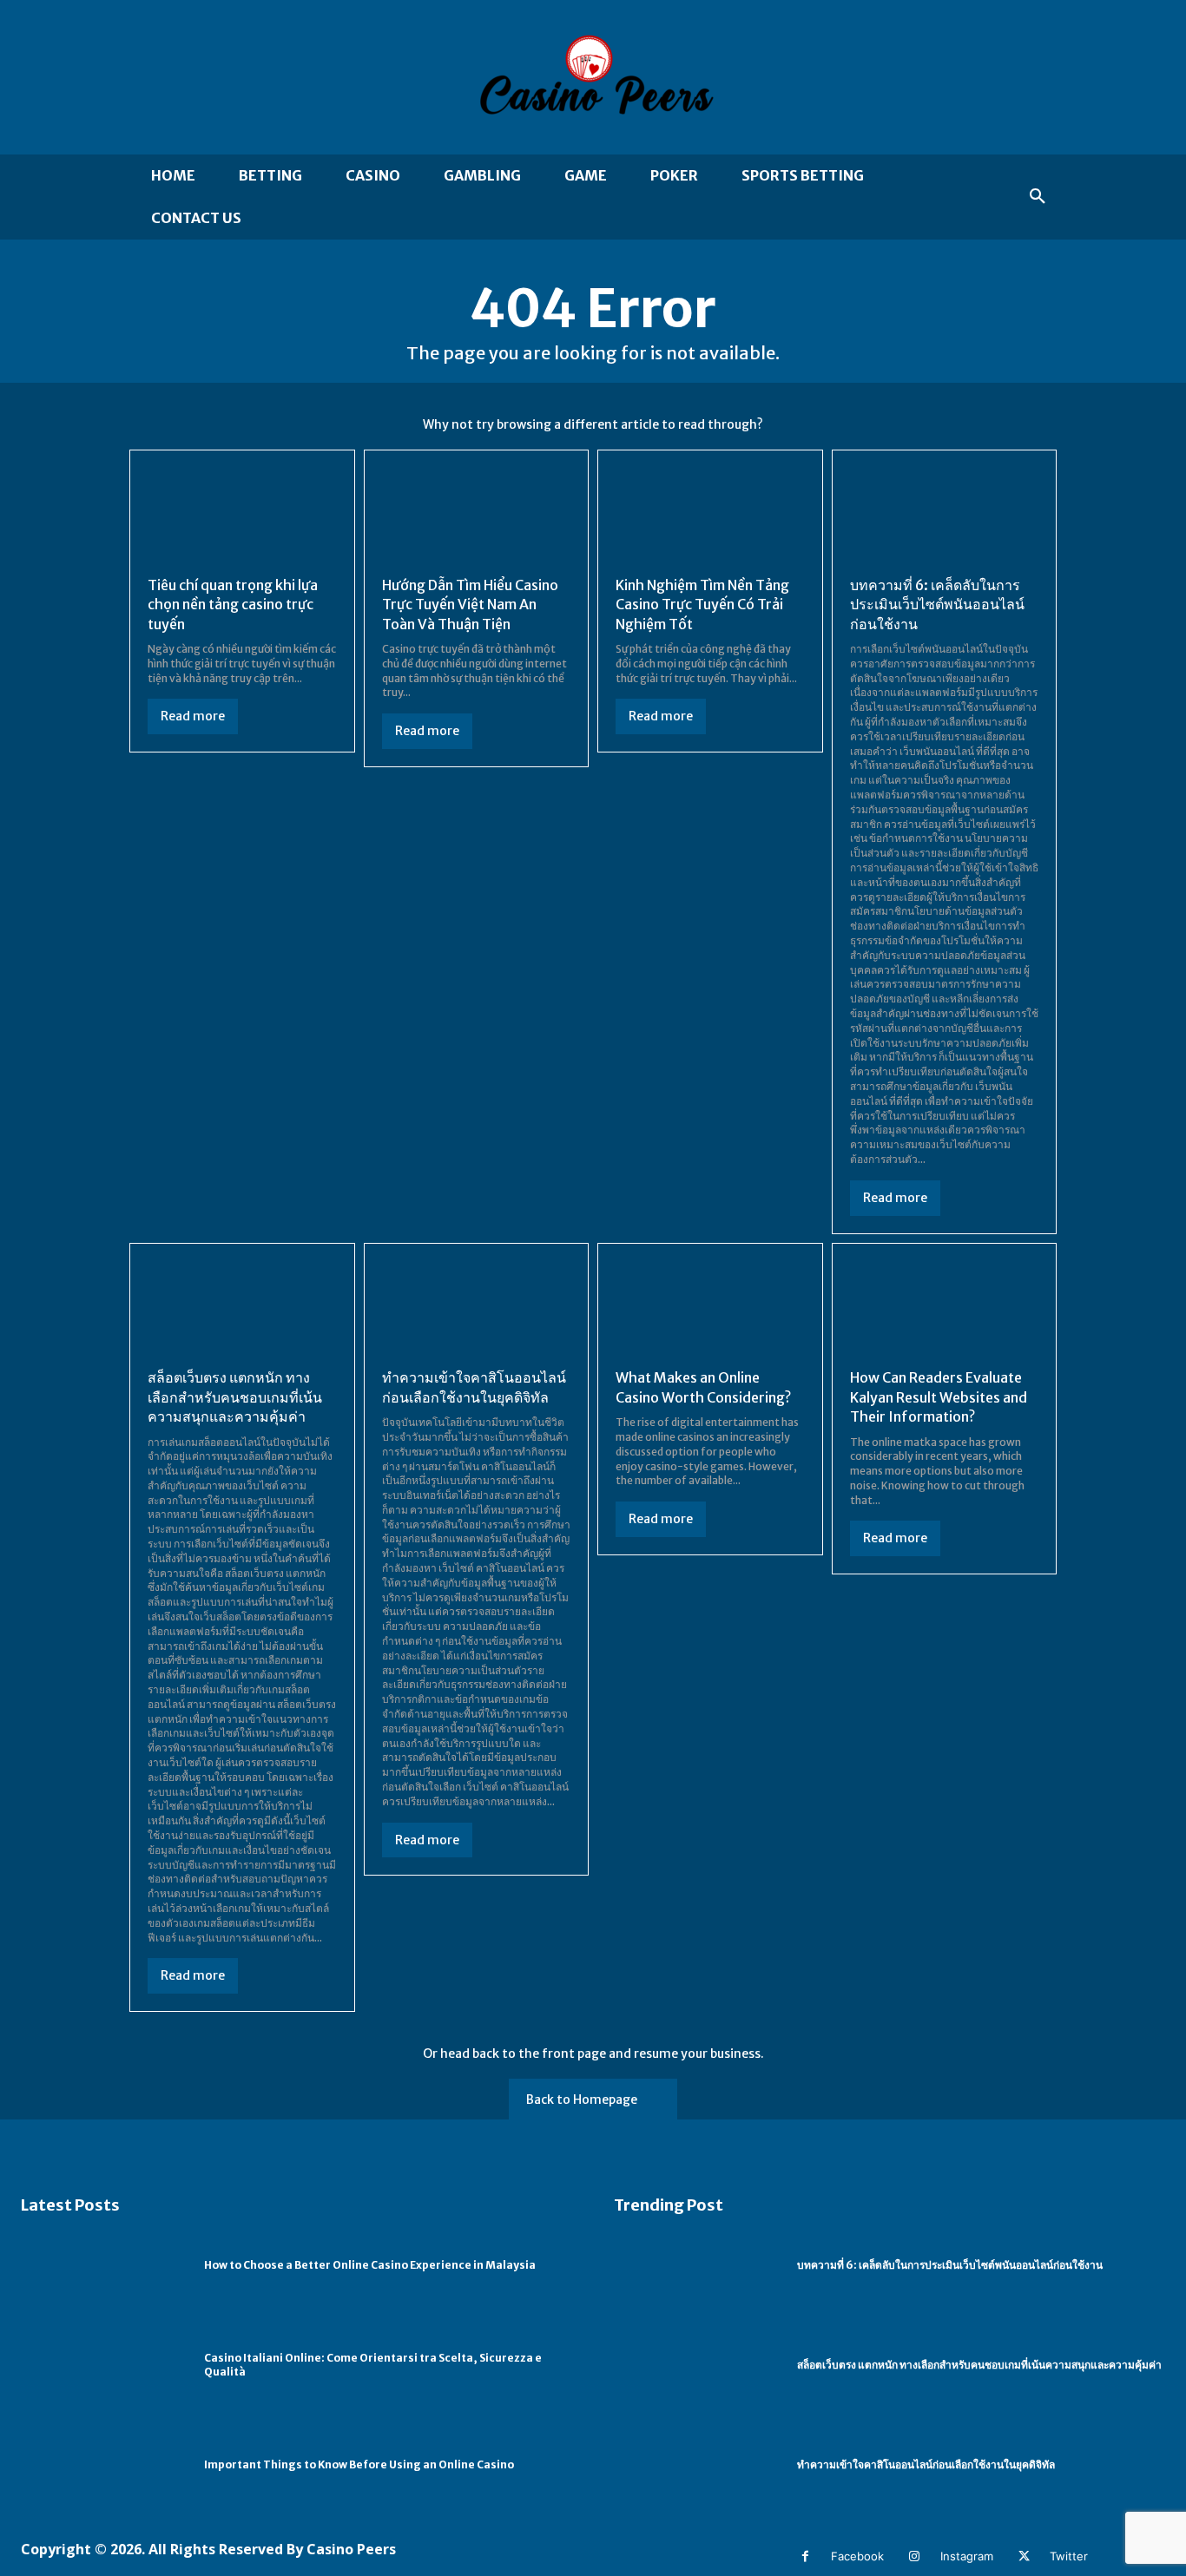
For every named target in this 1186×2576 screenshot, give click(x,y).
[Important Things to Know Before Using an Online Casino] (104, 2465)
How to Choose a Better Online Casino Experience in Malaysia (370, 2265)
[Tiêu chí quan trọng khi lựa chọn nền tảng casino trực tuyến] (242, 515)
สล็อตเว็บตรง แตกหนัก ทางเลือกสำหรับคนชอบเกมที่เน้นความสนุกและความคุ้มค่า (235, 1397)
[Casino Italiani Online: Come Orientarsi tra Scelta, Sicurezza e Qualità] (104, 2366)
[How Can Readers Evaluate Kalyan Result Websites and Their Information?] (945, 1308)
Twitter (1069, 2556)
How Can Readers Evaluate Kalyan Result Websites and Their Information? (939, 1397)
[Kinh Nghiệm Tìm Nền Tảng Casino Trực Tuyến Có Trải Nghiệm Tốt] (710, 515)
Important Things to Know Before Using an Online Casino (359, 2464)
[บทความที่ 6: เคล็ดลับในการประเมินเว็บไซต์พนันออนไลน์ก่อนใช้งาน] (945, 515)
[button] (1038, 197)
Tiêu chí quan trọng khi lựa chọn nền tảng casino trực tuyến (233, 605)
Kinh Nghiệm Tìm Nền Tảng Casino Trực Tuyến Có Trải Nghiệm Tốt (702, 605)
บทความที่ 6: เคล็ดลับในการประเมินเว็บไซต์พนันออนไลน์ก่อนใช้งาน (937, 605)
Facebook (857, 2556)
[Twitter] (1024, 2556)
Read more (193, 716)
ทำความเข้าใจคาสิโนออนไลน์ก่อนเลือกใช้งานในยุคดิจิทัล (926, 2464)
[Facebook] (805, 2556)
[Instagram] (915, 2556)
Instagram (967, 2556)
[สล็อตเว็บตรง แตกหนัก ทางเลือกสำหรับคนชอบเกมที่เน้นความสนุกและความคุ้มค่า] (242, 1308)
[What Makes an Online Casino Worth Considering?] (710, 1308)
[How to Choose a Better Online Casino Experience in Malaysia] (104, 2265)
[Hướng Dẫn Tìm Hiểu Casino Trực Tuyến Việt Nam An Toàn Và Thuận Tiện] (477, 515)
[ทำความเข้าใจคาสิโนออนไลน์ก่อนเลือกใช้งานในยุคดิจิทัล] (477, 1308)
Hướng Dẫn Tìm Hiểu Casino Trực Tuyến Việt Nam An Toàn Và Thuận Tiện (470, 605)
